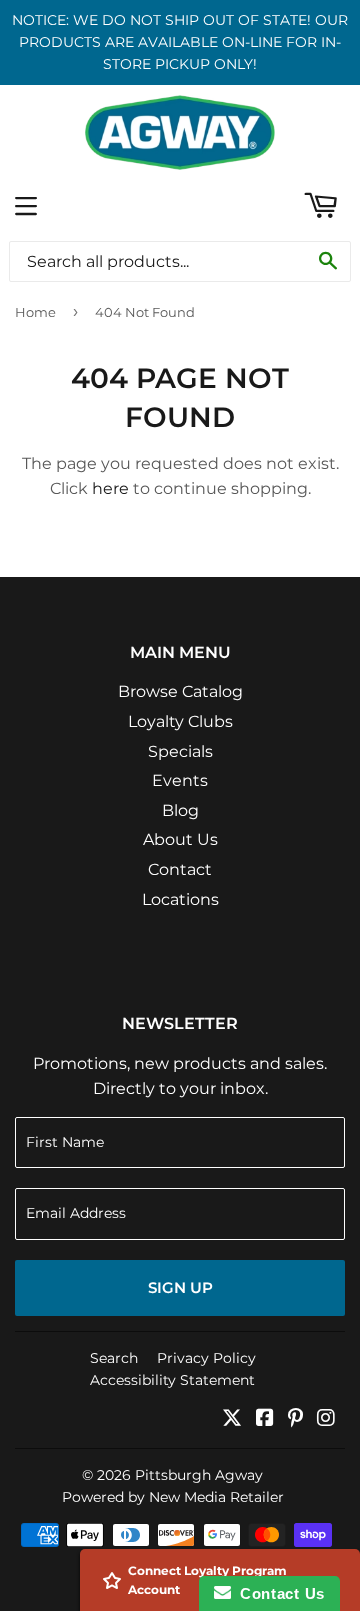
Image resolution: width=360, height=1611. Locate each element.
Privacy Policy (206, 1358)
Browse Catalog (180, 691)
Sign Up (180, 1287)
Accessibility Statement (172, 1380)
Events (180, 780)
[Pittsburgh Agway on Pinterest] (295, 1419)
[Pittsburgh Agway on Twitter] (232, 1419)
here (110, 488)
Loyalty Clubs (180, 721)
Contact (180, 869)
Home (35, 312)
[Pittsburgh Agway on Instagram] (326, 1419)
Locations (180, 899)
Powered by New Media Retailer (173, 1497)
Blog (180, 810)
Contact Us (278, 1593)
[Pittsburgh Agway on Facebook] (265, 1419)
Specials (180, 751)
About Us (180, 839)
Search (114, 1358)
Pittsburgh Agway (199, 1475)
